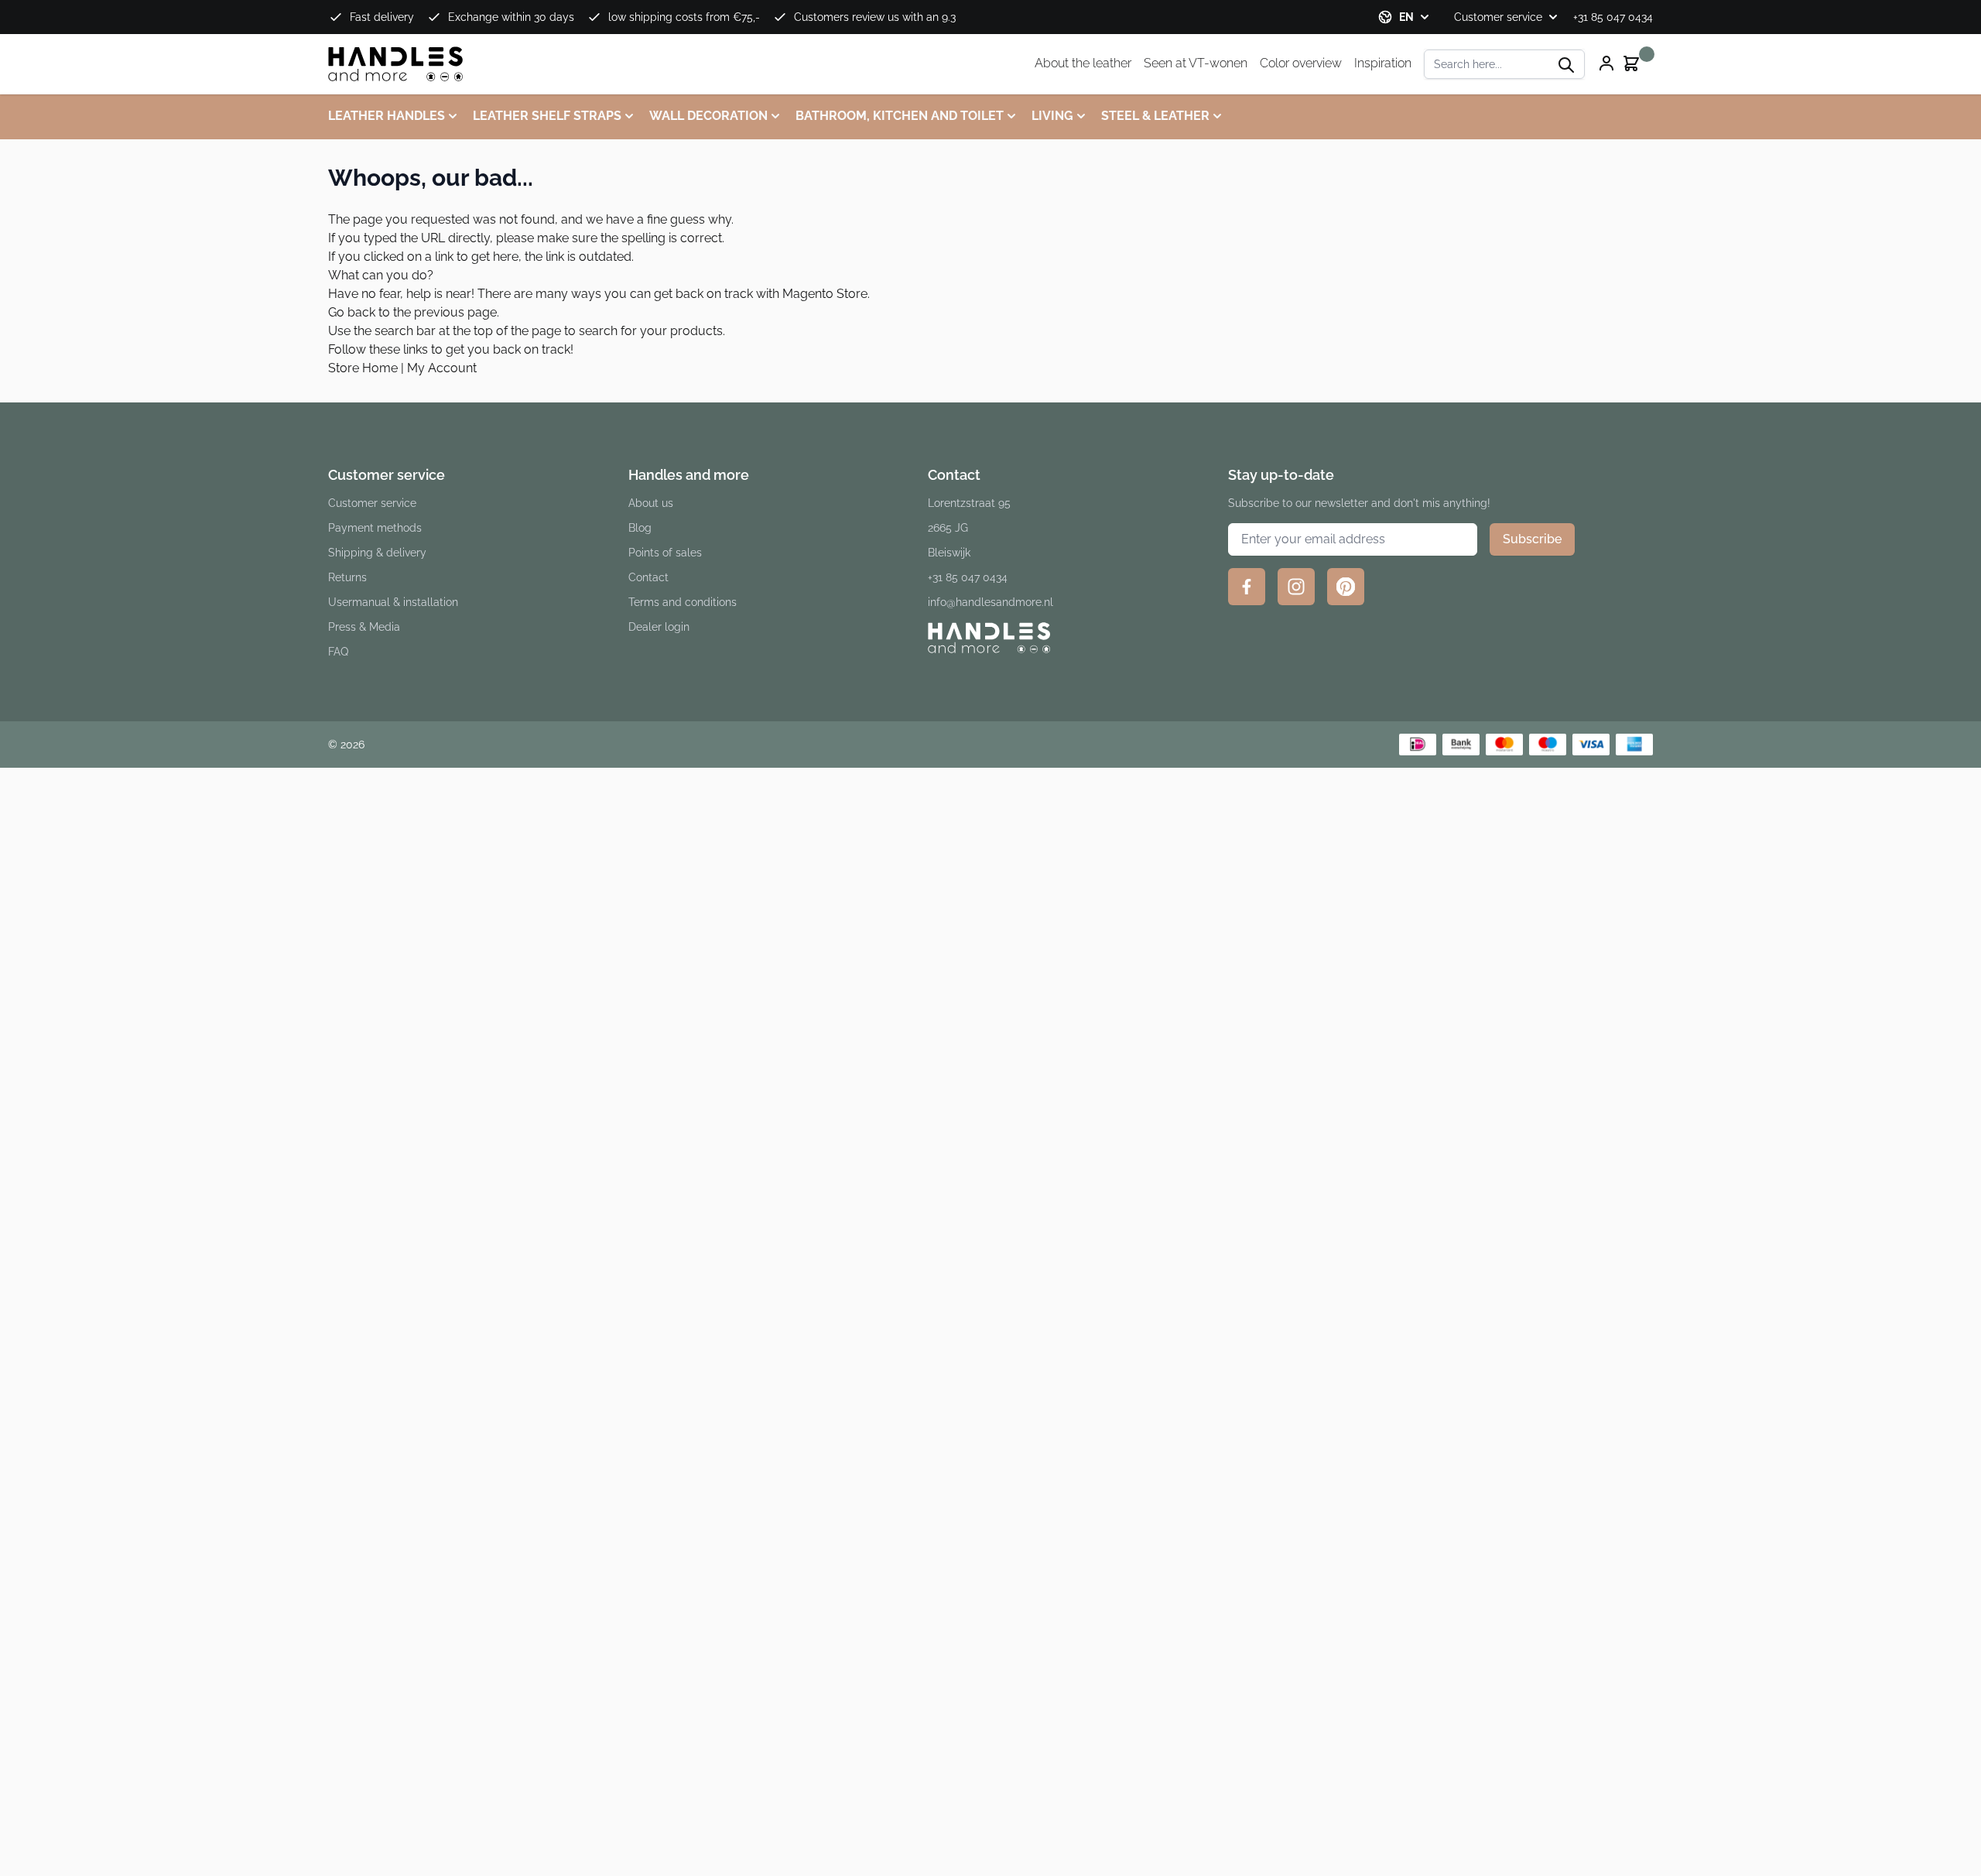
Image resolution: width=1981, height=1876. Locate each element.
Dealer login (659, 627)
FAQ (338, 652)
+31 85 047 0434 (1613, 17)
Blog (640, 528)
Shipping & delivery (377, 553)
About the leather (1083, 63)
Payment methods (375, 528)
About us (651, 503)
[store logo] (396, 64)
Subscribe (1532, 539)
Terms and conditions (683, 602)
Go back (352, 312)
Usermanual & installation (393, 602)
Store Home (363, 368)
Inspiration (1383, 63)
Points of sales (665, 553)
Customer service (1498, 17)
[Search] (1566, 65)
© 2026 (346, 745)
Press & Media (364, 627)
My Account (442, 368)
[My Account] (1606, 63)
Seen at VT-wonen (1196, 63)
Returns (347, 577)
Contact (648, 577)
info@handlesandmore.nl (990, 602)
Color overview (1301, 63)
